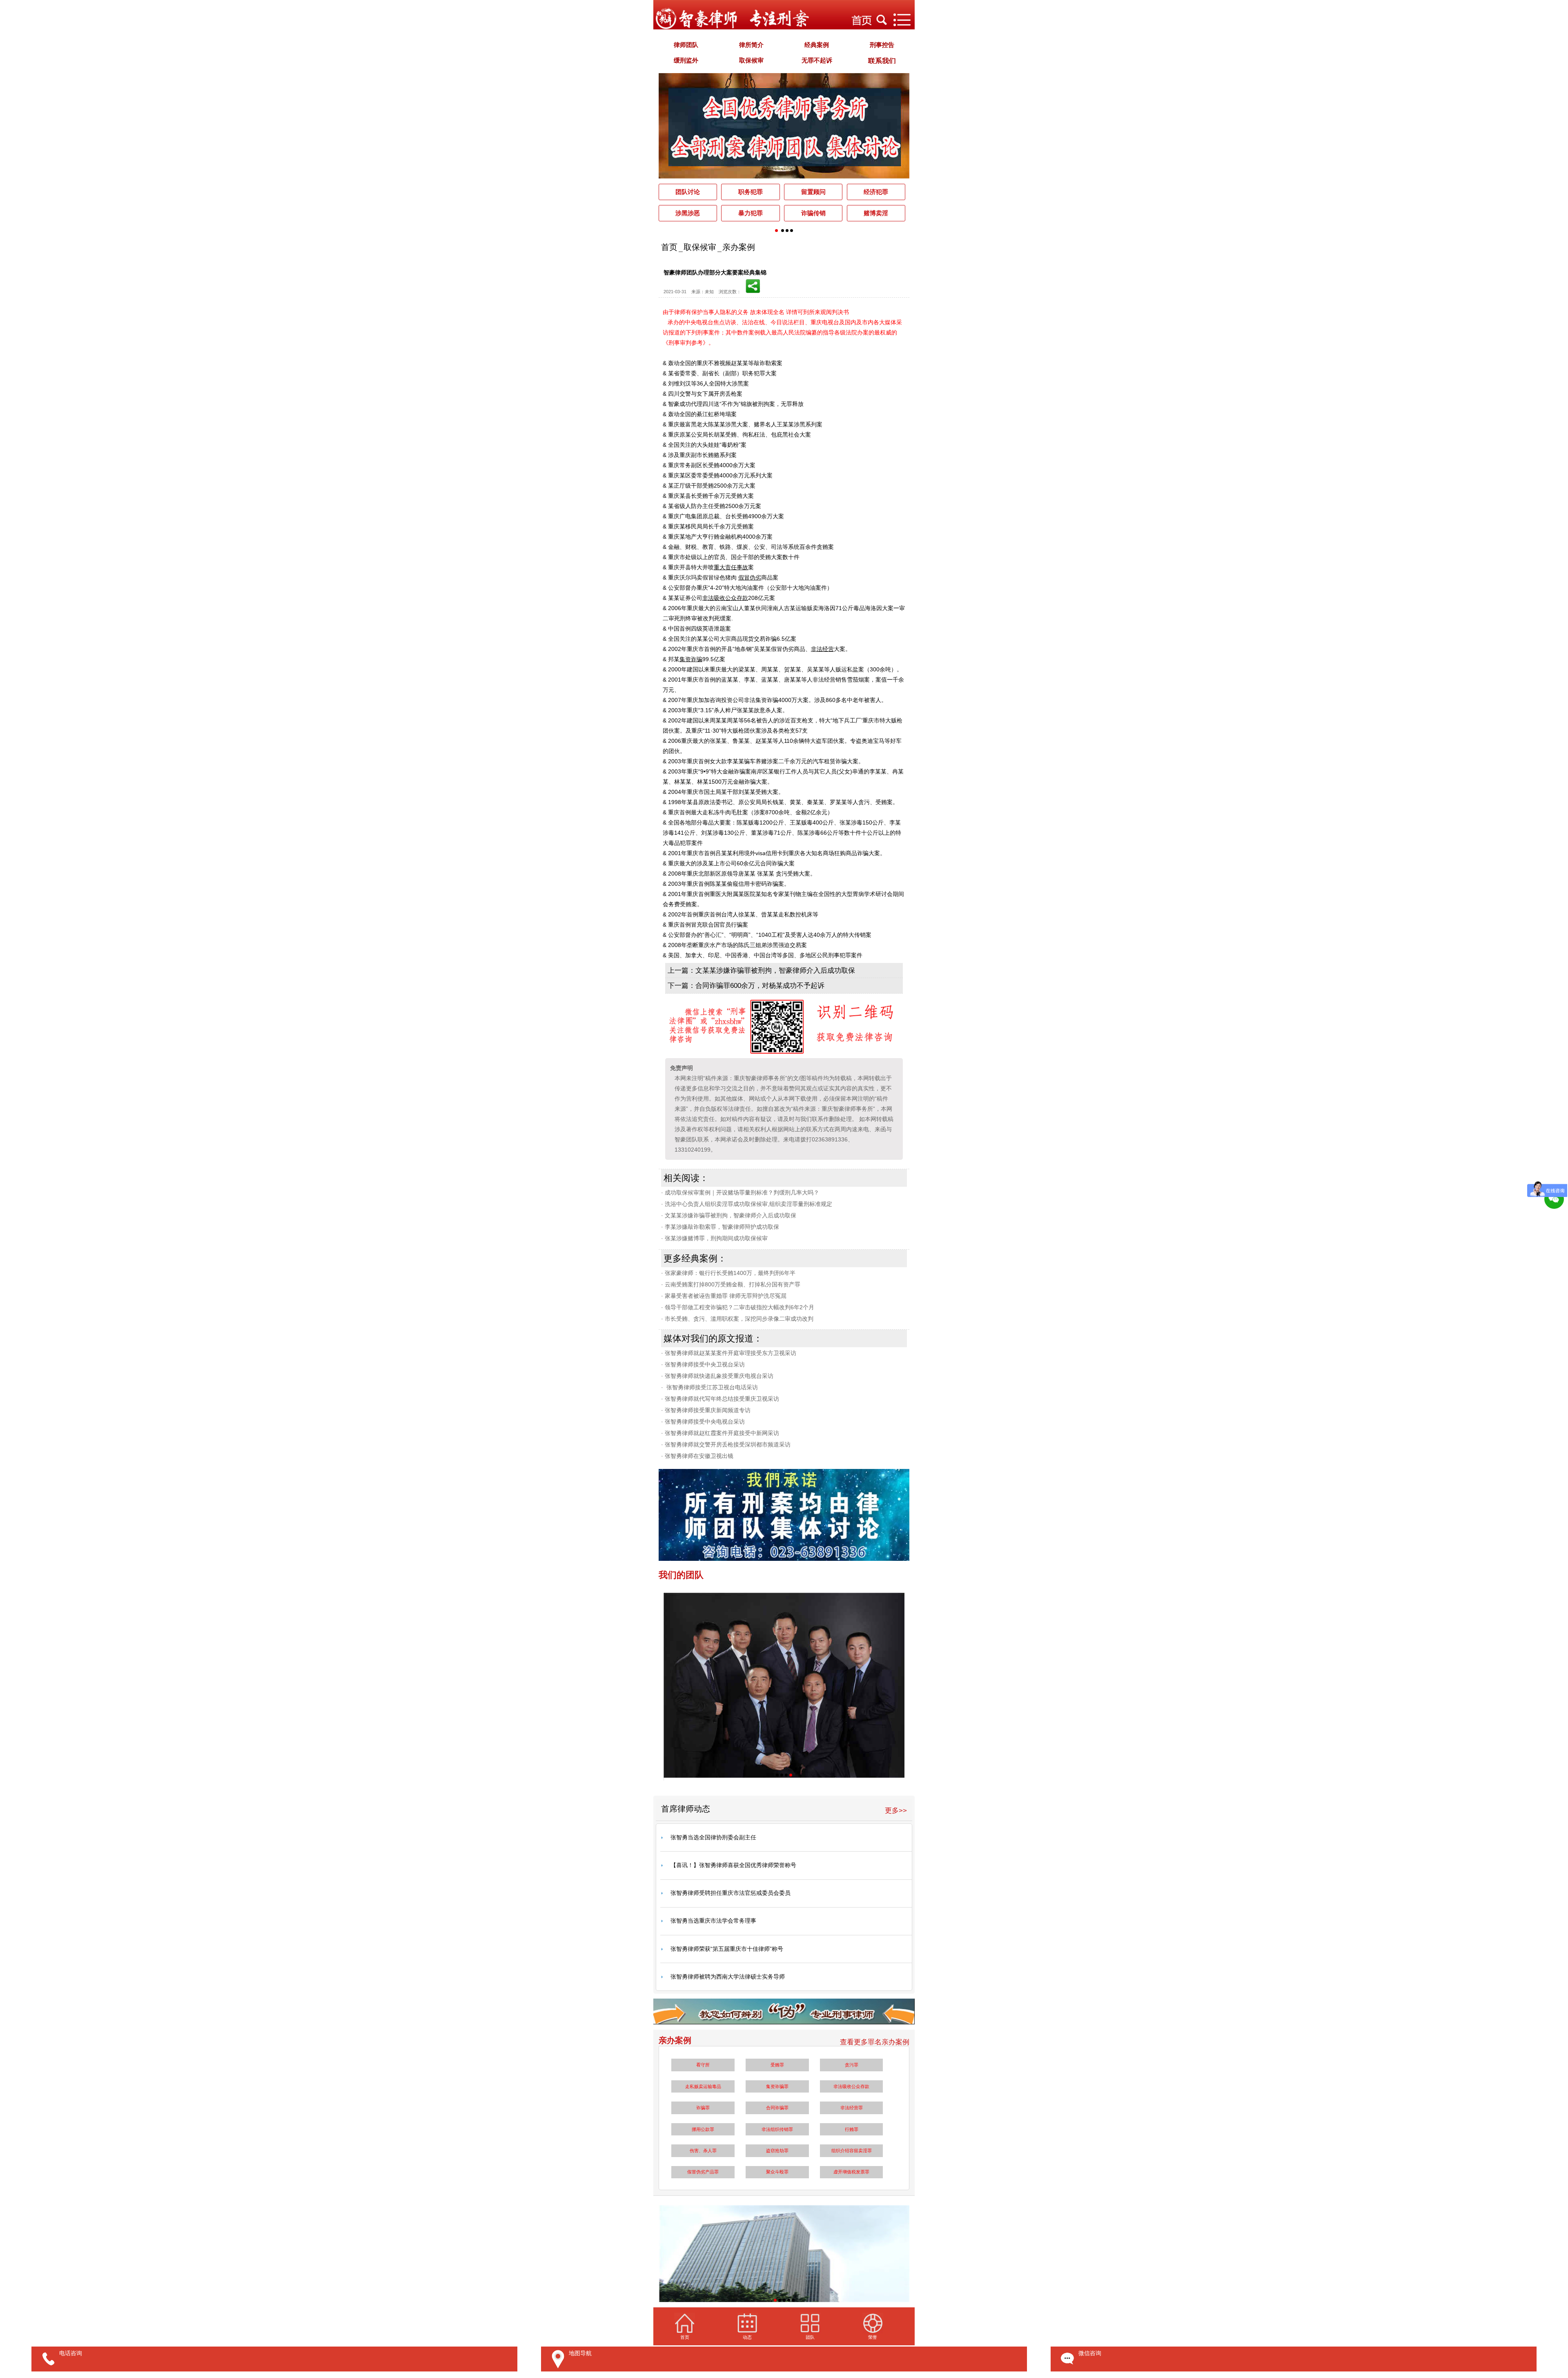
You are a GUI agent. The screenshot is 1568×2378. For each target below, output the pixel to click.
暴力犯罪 (751, 213)
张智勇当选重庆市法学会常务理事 (713, 1921)
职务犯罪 (751, 192)
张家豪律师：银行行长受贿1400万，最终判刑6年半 (728, 1273)
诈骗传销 (813, 213)
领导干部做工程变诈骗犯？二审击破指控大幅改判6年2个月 (738, 1307)
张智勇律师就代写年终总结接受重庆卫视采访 (720, 1399)
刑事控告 (882, 45)
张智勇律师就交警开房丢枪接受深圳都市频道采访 (726, 1444)
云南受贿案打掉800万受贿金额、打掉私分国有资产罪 (731, 1284)
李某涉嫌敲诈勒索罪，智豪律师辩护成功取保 (720, 1227)
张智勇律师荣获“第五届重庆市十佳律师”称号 (727, 1949)
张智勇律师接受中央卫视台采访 (703, 1364)
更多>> (896, 1811)
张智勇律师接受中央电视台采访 (703, 1422)
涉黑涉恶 (688, 213)
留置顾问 (813, 192)
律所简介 (751, 45)
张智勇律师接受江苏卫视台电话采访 (709, 1387)
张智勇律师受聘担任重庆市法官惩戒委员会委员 (731, 1893)
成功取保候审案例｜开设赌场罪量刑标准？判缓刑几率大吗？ (740, 1192)
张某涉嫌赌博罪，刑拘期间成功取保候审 (714, 1238)
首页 (669, 247)
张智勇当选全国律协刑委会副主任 (713, 1837)
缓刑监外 (686, 60)
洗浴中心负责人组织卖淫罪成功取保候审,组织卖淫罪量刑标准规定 (747, 1204)
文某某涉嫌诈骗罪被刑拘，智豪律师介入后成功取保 (775, 971)
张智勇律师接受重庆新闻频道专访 (706, 1410)
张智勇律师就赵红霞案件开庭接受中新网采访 (720, 1433)
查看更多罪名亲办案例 (875, 2042)
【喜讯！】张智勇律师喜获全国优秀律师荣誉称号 (733, 1865)
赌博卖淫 (876, 213)
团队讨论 (688, 192)
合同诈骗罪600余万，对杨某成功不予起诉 (760, 986)
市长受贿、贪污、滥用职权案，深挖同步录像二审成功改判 (737, 1319)
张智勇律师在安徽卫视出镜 (697, 1456)
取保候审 (751, 60)
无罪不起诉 (817, 60)
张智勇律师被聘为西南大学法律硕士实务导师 (728, 1977)
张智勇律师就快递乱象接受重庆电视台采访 (717, 1376)
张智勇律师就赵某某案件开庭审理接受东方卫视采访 (729, 1353)
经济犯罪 (876, 192)
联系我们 (882, 61)
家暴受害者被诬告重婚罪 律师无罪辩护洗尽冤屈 (724, 1296)
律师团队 (686, 45)
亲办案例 (739, 247)
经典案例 (817, 45)
